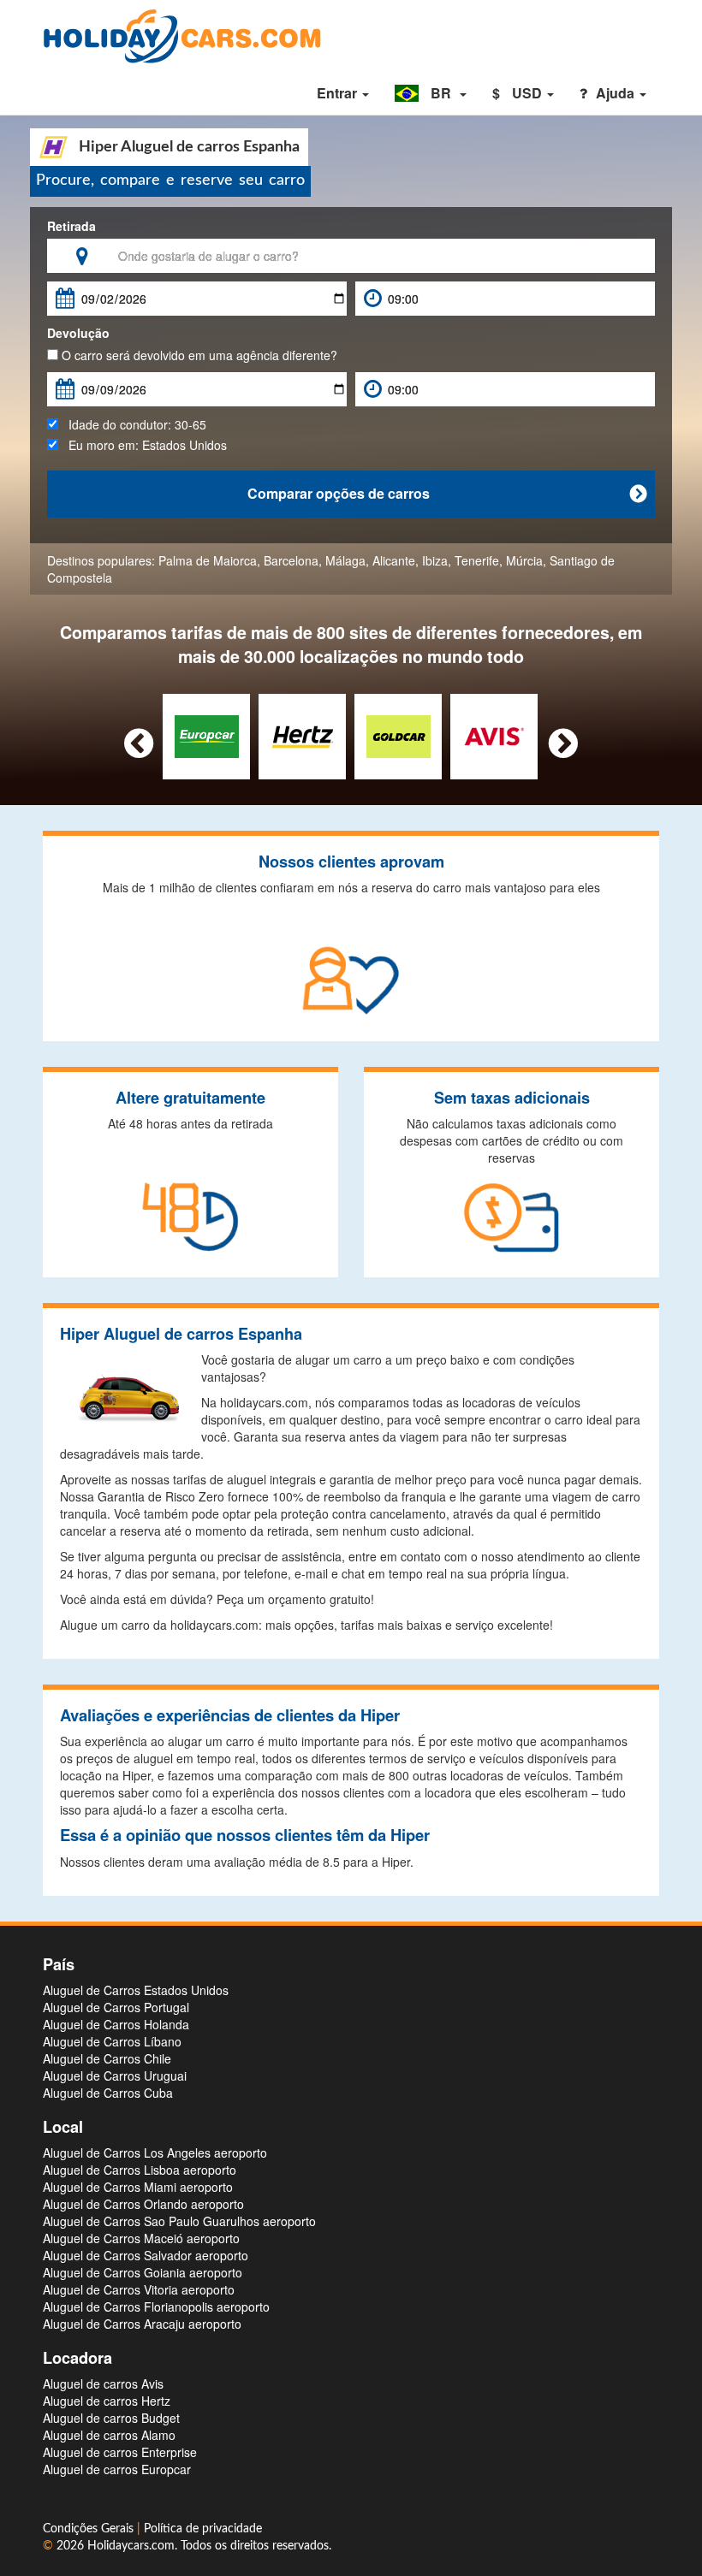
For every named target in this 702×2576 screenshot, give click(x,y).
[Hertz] (303, 735)
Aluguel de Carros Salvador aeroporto (146, 2255)
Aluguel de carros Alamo (109, 2435)
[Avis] (494, 735)
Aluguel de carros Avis (103, 2384)
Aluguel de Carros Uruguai (115, 2076)
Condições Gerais (90, 2529)
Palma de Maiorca (208, 560)
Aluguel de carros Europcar (117, 2469)
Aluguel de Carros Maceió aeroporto (141, 2238)
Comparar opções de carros (447, 493)
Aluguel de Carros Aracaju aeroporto (142, 2324)
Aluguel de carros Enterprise (120, 2452)
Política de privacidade (203, 2529)
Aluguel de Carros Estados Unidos (136, 1990)
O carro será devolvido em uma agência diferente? (198, 355)
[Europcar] (207, 735)
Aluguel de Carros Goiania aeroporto (143, 2272)
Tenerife (477, 560)
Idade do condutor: (132, 424)
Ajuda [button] (617, 93)
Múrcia (524, 560)
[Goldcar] (399, 735)
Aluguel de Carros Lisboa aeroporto (140, 2170)
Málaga (345, 560)
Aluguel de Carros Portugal (116, 2007)
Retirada (71, 226)
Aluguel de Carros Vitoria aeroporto (139, 2289)
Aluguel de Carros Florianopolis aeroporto (156, 2307)
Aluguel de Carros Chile (107, 2058)
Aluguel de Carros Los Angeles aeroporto (155, 2153)
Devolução (78, 333)
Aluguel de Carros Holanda (116, 2024)
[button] (431, 93)
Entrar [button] (339, 93)
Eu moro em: (143, 445)
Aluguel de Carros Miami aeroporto (138, 2187)
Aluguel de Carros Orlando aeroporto (143, 2204)
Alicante (394, 560)
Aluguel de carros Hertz (107, 2401)
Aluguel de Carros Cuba (108, 2093)
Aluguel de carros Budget (111, 2418)
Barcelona (291, 560)
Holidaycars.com (131, 2546)
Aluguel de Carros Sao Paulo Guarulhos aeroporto (179, 2221)
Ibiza (435, 560)
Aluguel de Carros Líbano (112, 2041)
